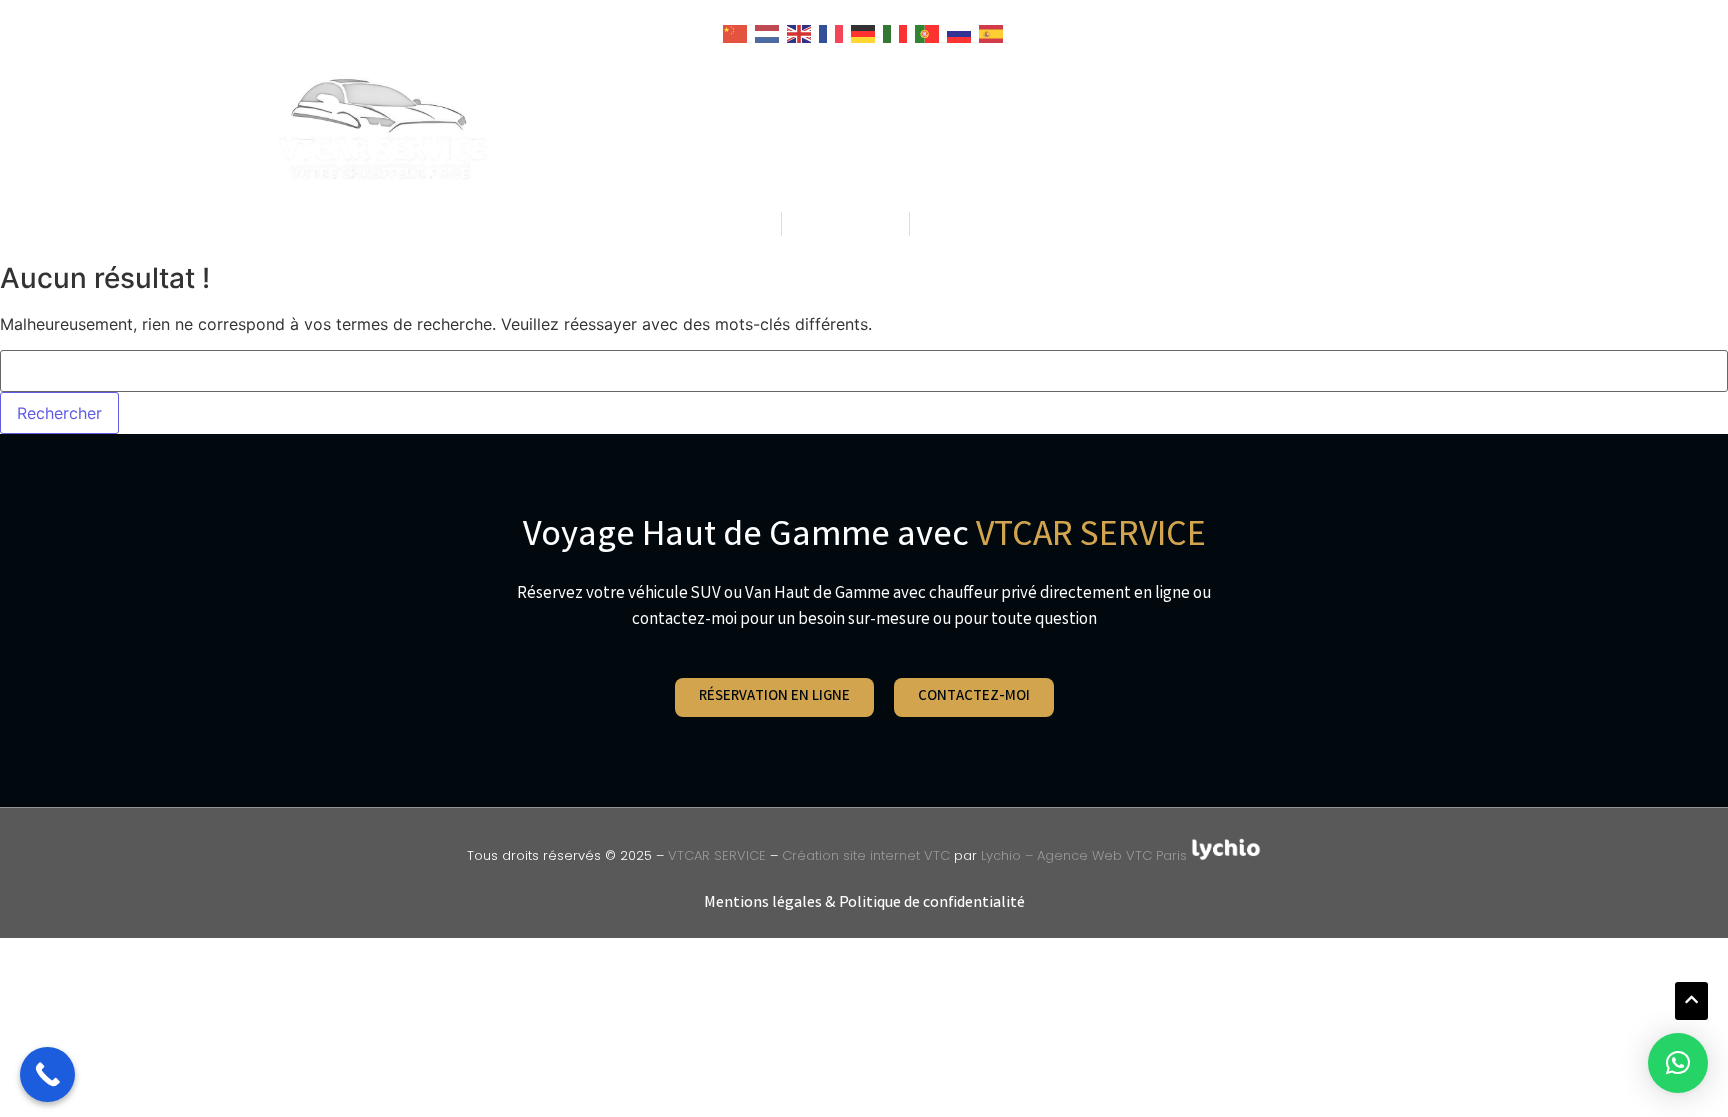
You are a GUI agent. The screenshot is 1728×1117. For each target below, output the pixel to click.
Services (815, 128)
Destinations (941, 128)
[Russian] (960, 32)
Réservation (1105, 128)
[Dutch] (768, 32)
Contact (1341, 128)
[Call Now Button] (47, 1074)
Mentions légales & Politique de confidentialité (864, 903)
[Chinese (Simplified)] (736, 32)
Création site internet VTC (866, 855)
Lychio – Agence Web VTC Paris (1086, 855)
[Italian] (896, 32)
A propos (1231, 128)
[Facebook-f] (1028, 223)
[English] (800, 32)
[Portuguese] (928, 32)
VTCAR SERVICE (717, 855)
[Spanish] (992, 32)
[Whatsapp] (1069, 223)
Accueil (712, 128)
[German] (864, 32)
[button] (1678, 1063)
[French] (832, 32)
